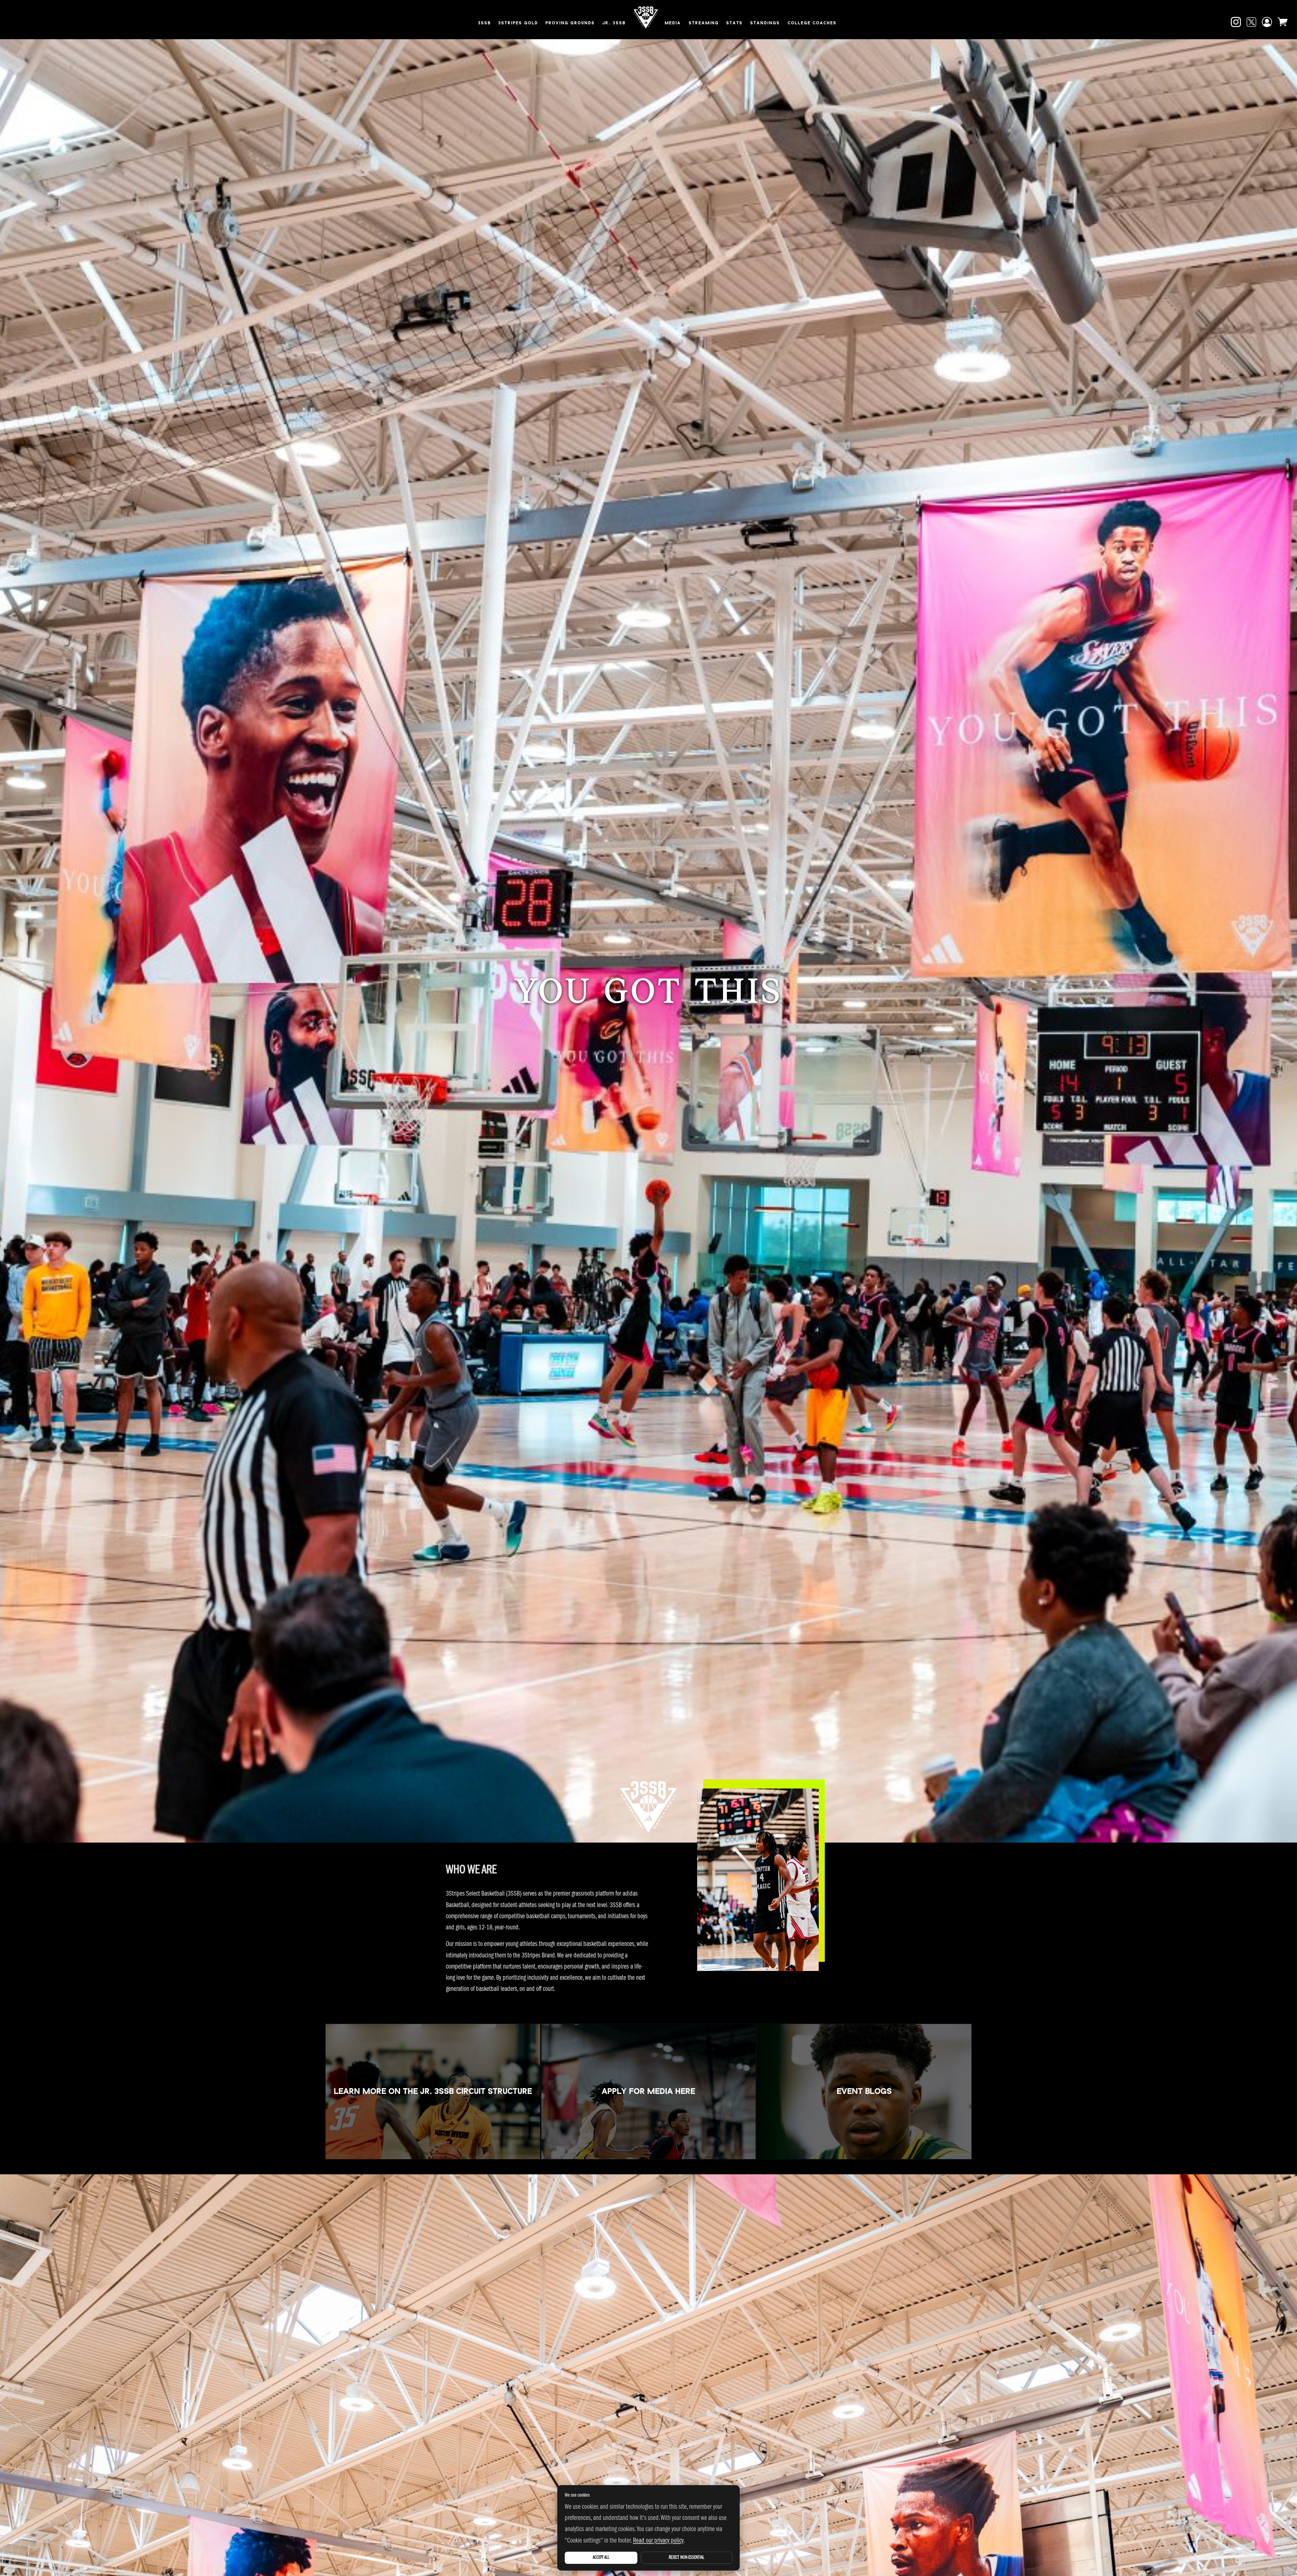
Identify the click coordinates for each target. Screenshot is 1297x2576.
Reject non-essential (686, 2558)
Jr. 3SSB (614, 23)
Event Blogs (864, 2091)
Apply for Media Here (648, 2091)
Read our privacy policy (658, 2541)
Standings (765, 23)
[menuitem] (484, 24)
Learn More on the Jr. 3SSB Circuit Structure (433, 2091)
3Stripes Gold (518, 23)
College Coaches (812, 23)
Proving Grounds (570, 23)
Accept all (601, 2558)
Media (673, 23)
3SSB (484, 23)
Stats (734, 23)
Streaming (704, 23)
